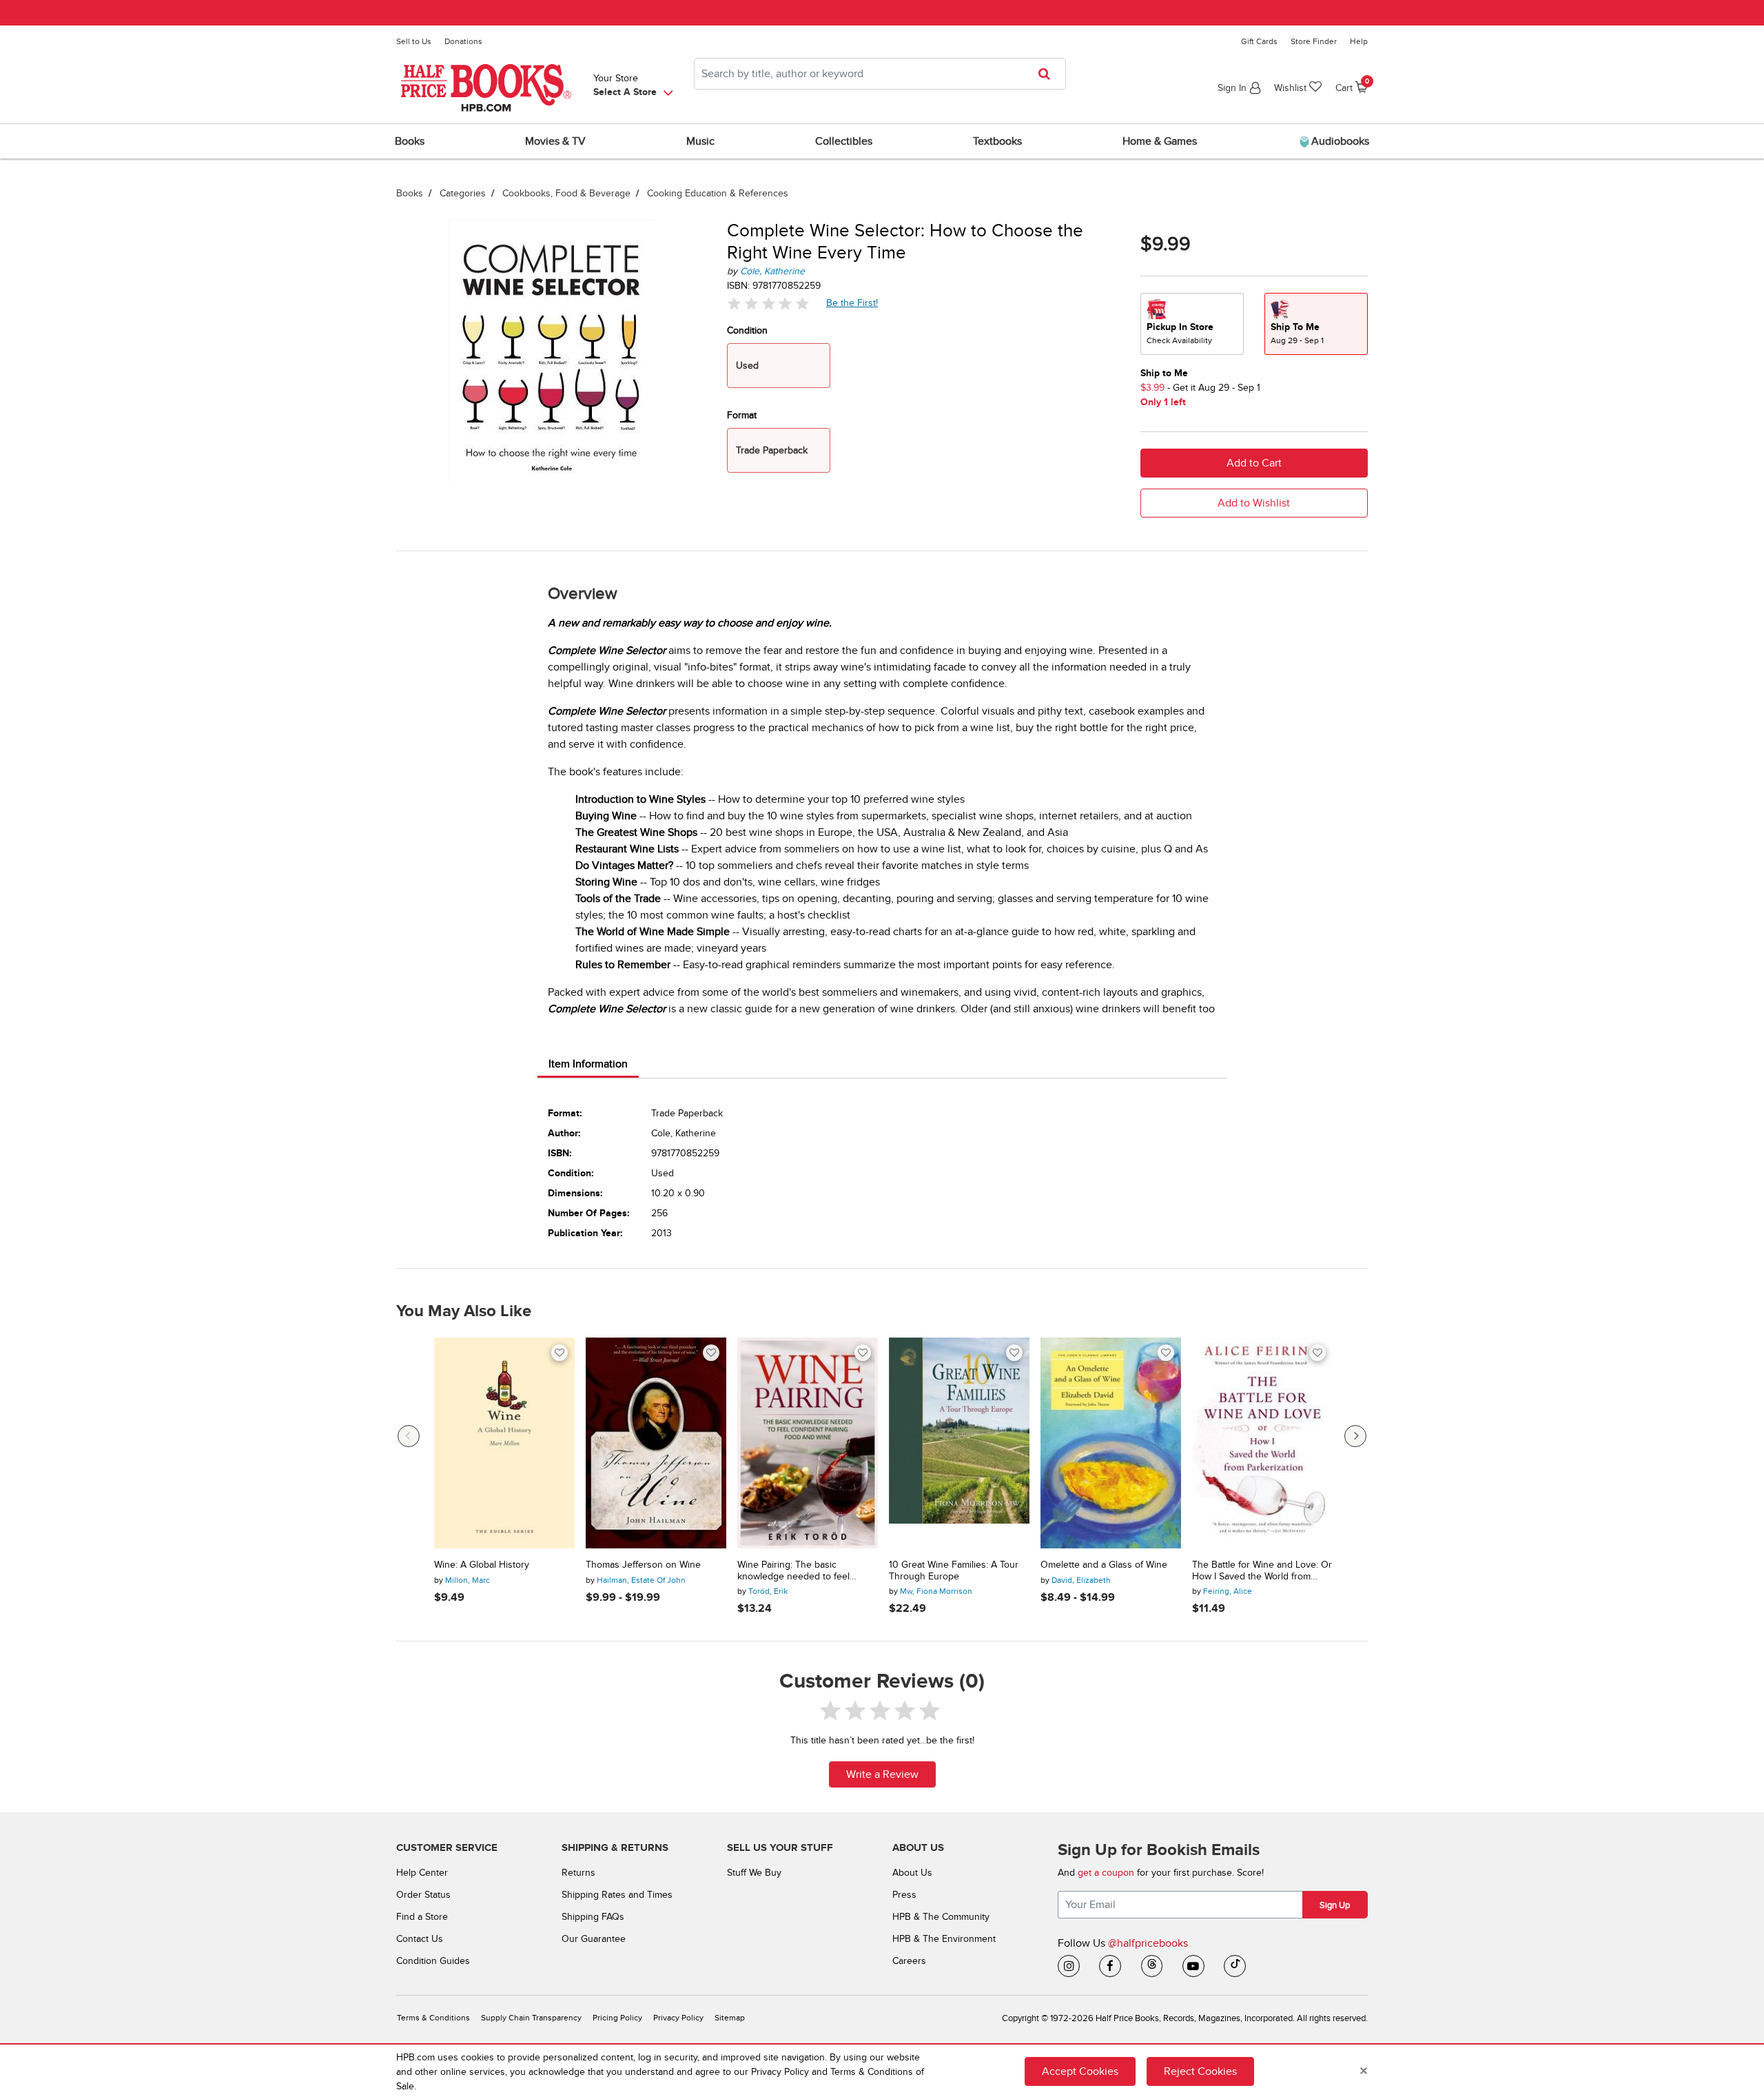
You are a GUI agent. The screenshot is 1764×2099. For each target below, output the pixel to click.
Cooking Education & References (718, 193)
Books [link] (410, 141)
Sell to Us (414, 41)
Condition (747, 330)
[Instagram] (1069, 1966)
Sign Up (1335, 1905)
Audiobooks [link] (1339, 141)
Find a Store (422, 1917)
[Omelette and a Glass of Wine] (1111, 1443)
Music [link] (700, 141)
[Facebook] (1110, 1966)
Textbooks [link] (997, 141)
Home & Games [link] (1160, 141)
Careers (909, 1961)
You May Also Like (464, 1311)
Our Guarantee (594, 1939)
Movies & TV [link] (555, 141)
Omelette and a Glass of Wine (1104, 1565)
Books (410, 193)
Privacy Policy (678, 2018)
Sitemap (730, 2018)
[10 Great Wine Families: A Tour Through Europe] (959, 1443)
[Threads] (1152, 1966)
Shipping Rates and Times (617, 1895)
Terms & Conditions (433, 2018)
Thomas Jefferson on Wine (643, 1565)
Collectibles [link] (844, 141)
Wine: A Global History (482, 1565)
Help (1359, 41)
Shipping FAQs (593, 1917)
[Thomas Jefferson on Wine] (656, 1443)
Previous (409, 1436)
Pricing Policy (617, 2018)
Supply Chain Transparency (531, 2018)
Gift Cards (1259, 41)
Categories (463, 193)
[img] (768, 304)
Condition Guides (433, 1961)
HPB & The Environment (944, 1939)
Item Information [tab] (588, 1064)
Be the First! (852, 303)
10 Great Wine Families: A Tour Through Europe (954, 1571)
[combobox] (880, 74)
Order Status (423, 1895)
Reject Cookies (1200, 2071)
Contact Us (420, 1939)
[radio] (1192, 324)
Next (1355, 1436)
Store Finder (1314, 41)
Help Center (422, 1873)
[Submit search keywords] (1048, 74)
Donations (463, 41)
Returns (578, 1873)
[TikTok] (1235, 1966)
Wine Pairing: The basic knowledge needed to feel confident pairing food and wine (805, 1571)
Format (742, 415)
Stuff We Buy (754, 1873)
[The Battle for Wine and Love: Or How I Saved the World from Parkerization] (1262, 1443)
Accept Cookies (1080, 2071)
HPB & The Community (941, 1917)
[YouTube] (1193, 1966)
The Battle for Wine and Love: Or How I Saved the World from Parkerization (1262, 1571)
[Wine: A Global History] (504, 1443)
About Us (912, 1873)
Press (904, 1895)
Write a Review (882, 1774)
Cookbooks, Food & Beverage (566, 193)
